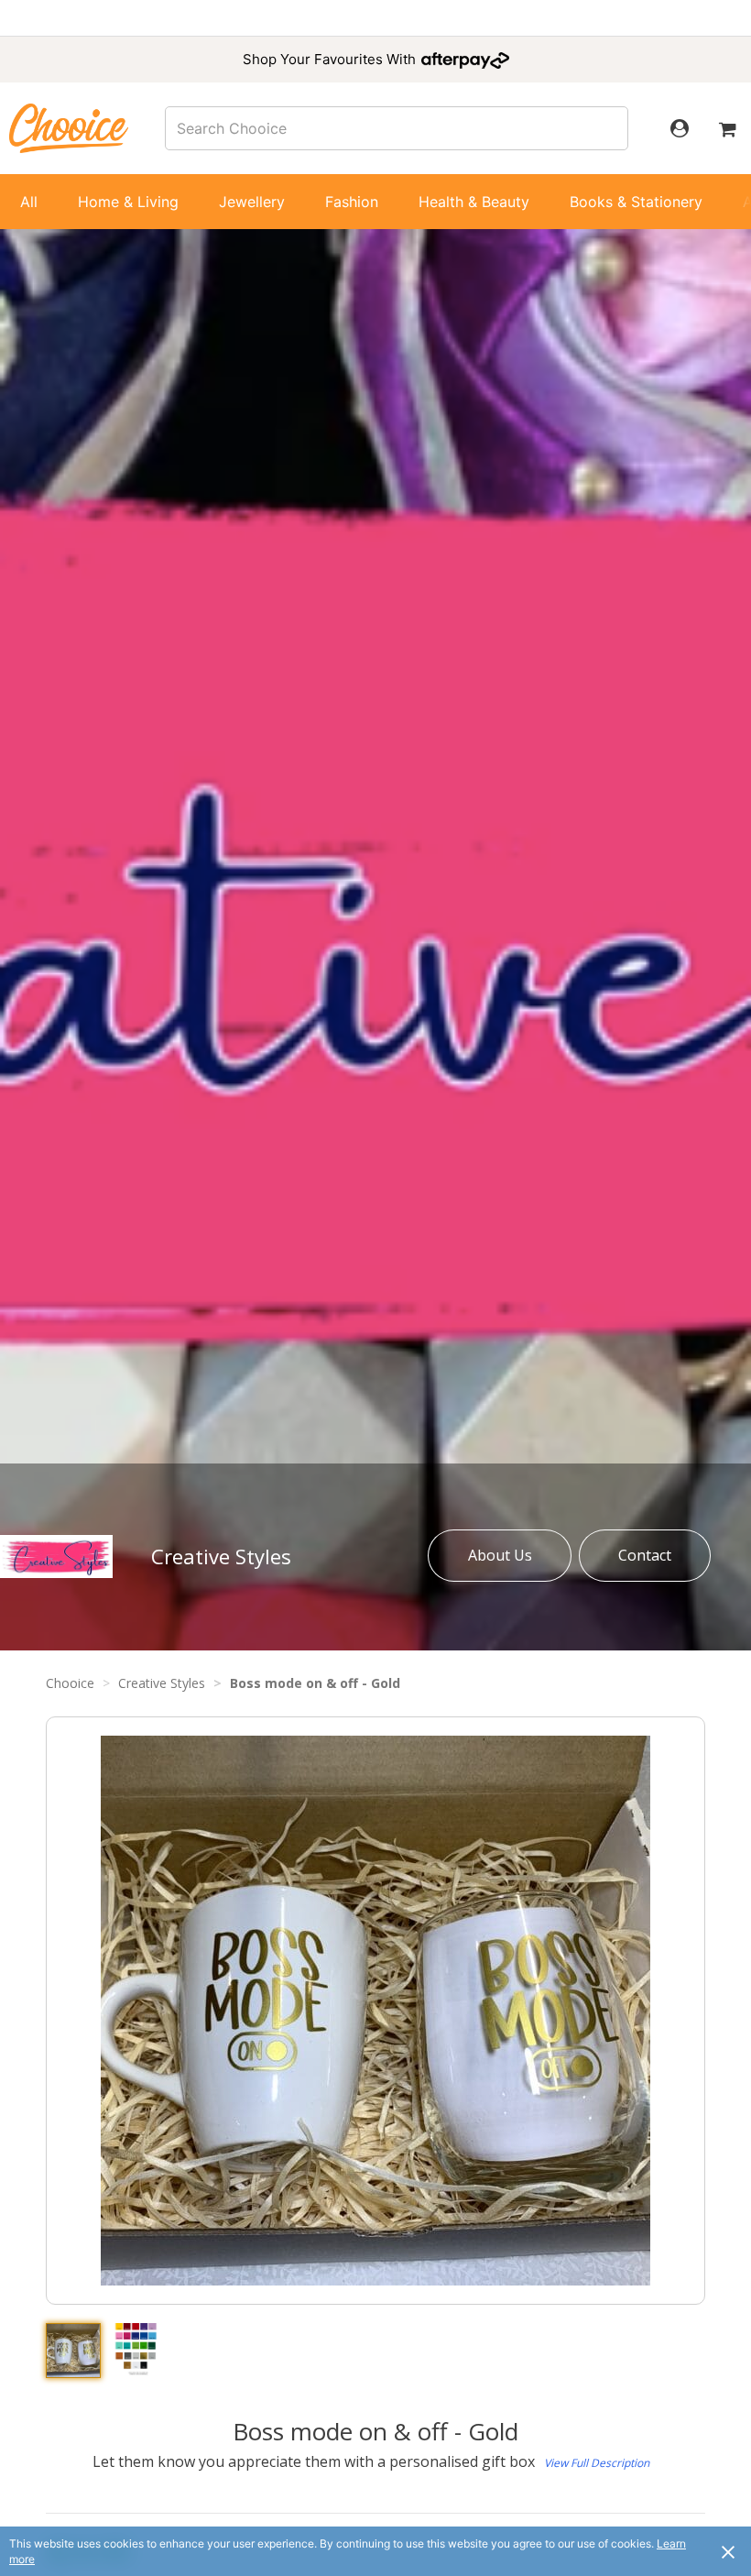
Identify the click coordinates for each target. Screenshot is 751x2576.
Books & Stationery (636, 202)
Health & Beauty (474, 202)
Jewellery (252, 202)
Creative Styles (221, 1556)
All (29, 202)
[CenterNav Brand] (69, 128)
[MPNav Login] (680, 128)
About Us (500, 1555)
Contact (645, 1555)
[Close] (728, 2551)
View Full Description (597, 2463)
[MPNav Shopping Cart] (727, 128)
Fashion (352, 202)
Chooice (70, 1683)
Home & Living (128, 202)
